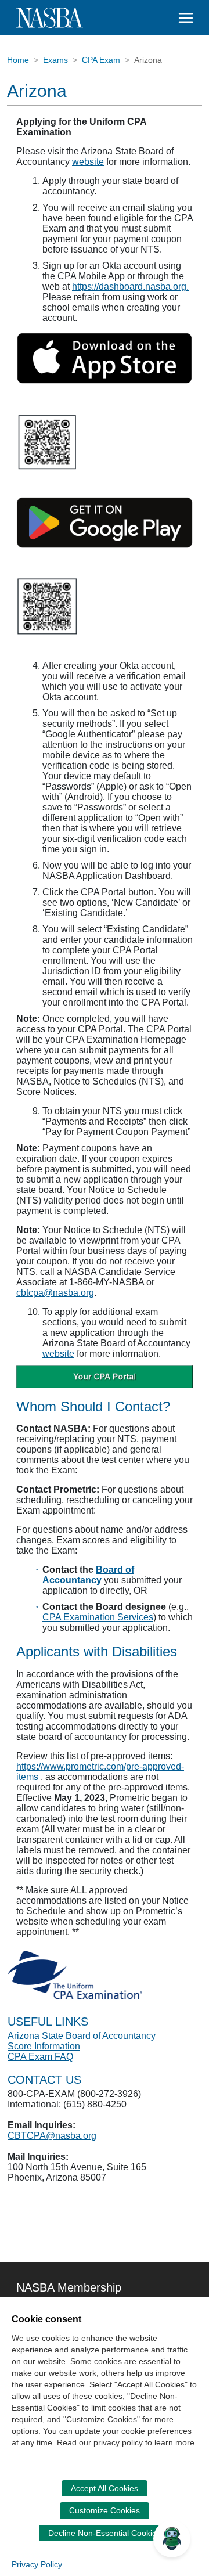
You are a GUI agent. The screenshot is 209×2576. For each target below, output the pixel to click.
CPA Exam (101, 60)
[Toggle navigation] (186, 18)
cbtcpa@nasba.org (55, 1293)
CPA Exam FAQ (40, 2057)
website (88, 162)
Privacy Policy (37, 2564)
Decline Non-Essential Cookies (105, 2533)
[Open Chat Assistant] (172, 2539)
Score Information (44, 2046)
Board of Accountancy (88, 1575)
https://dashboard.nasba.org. (130, 287)
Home (18, 60)
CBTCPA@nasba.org (52, 2136)
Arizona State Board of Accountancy (82, 2036)
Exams (55, 60)
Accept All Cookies (105, 2488)
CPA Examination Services (98, 1617)
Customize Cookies (105, 2510)
